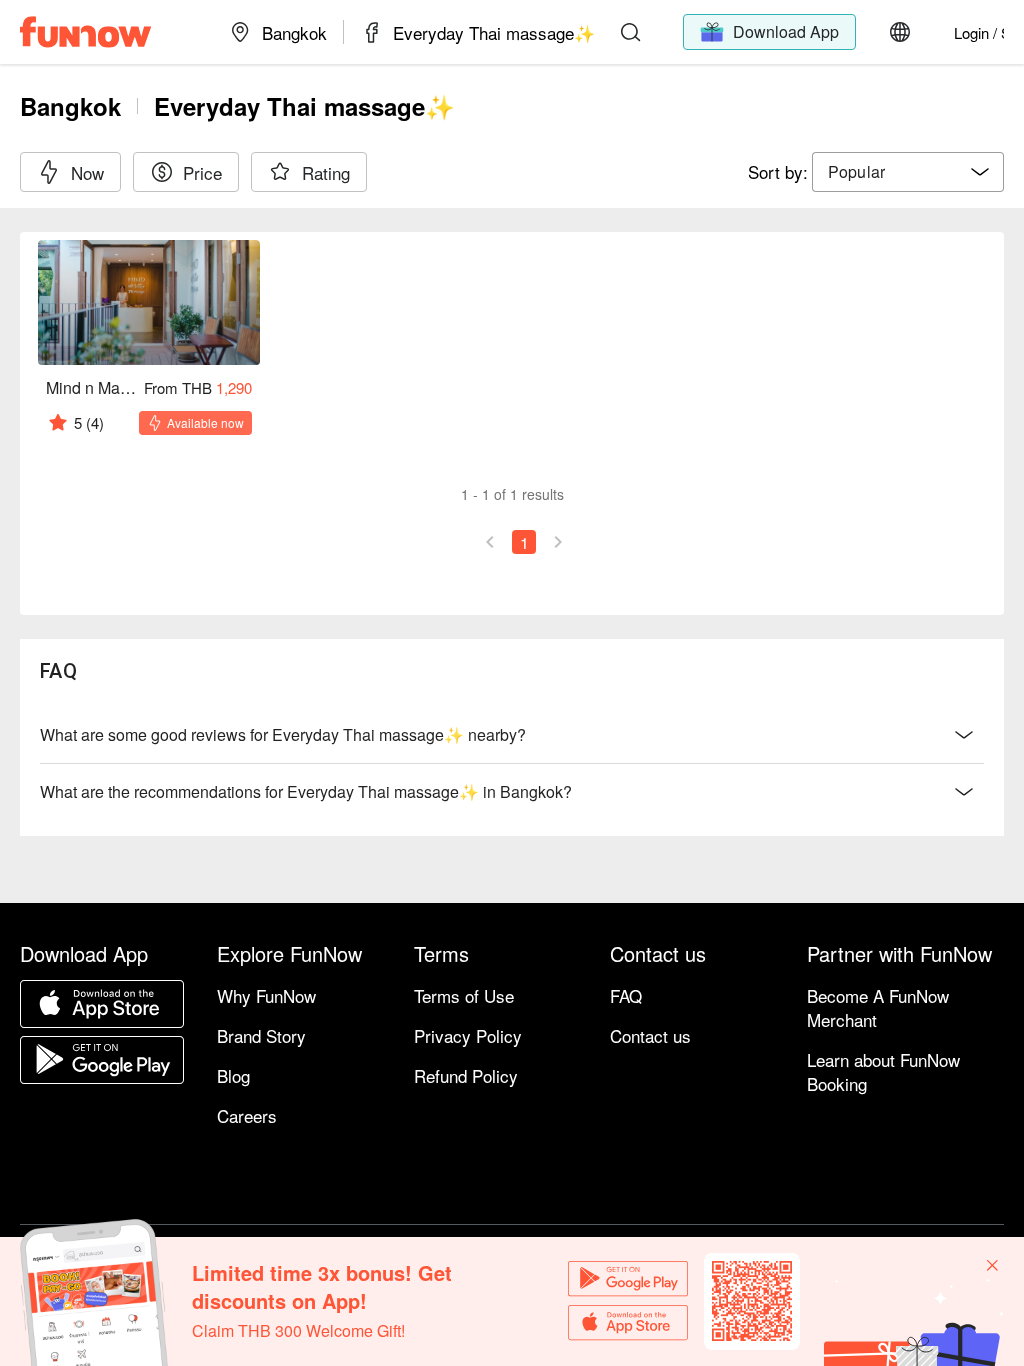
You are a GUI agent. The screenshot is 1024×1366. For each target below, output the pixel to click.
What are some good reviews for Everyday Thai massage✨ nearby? (283, 734)
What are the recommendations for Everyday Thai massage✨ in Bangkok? (306, 791)
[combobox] (908, 172)
